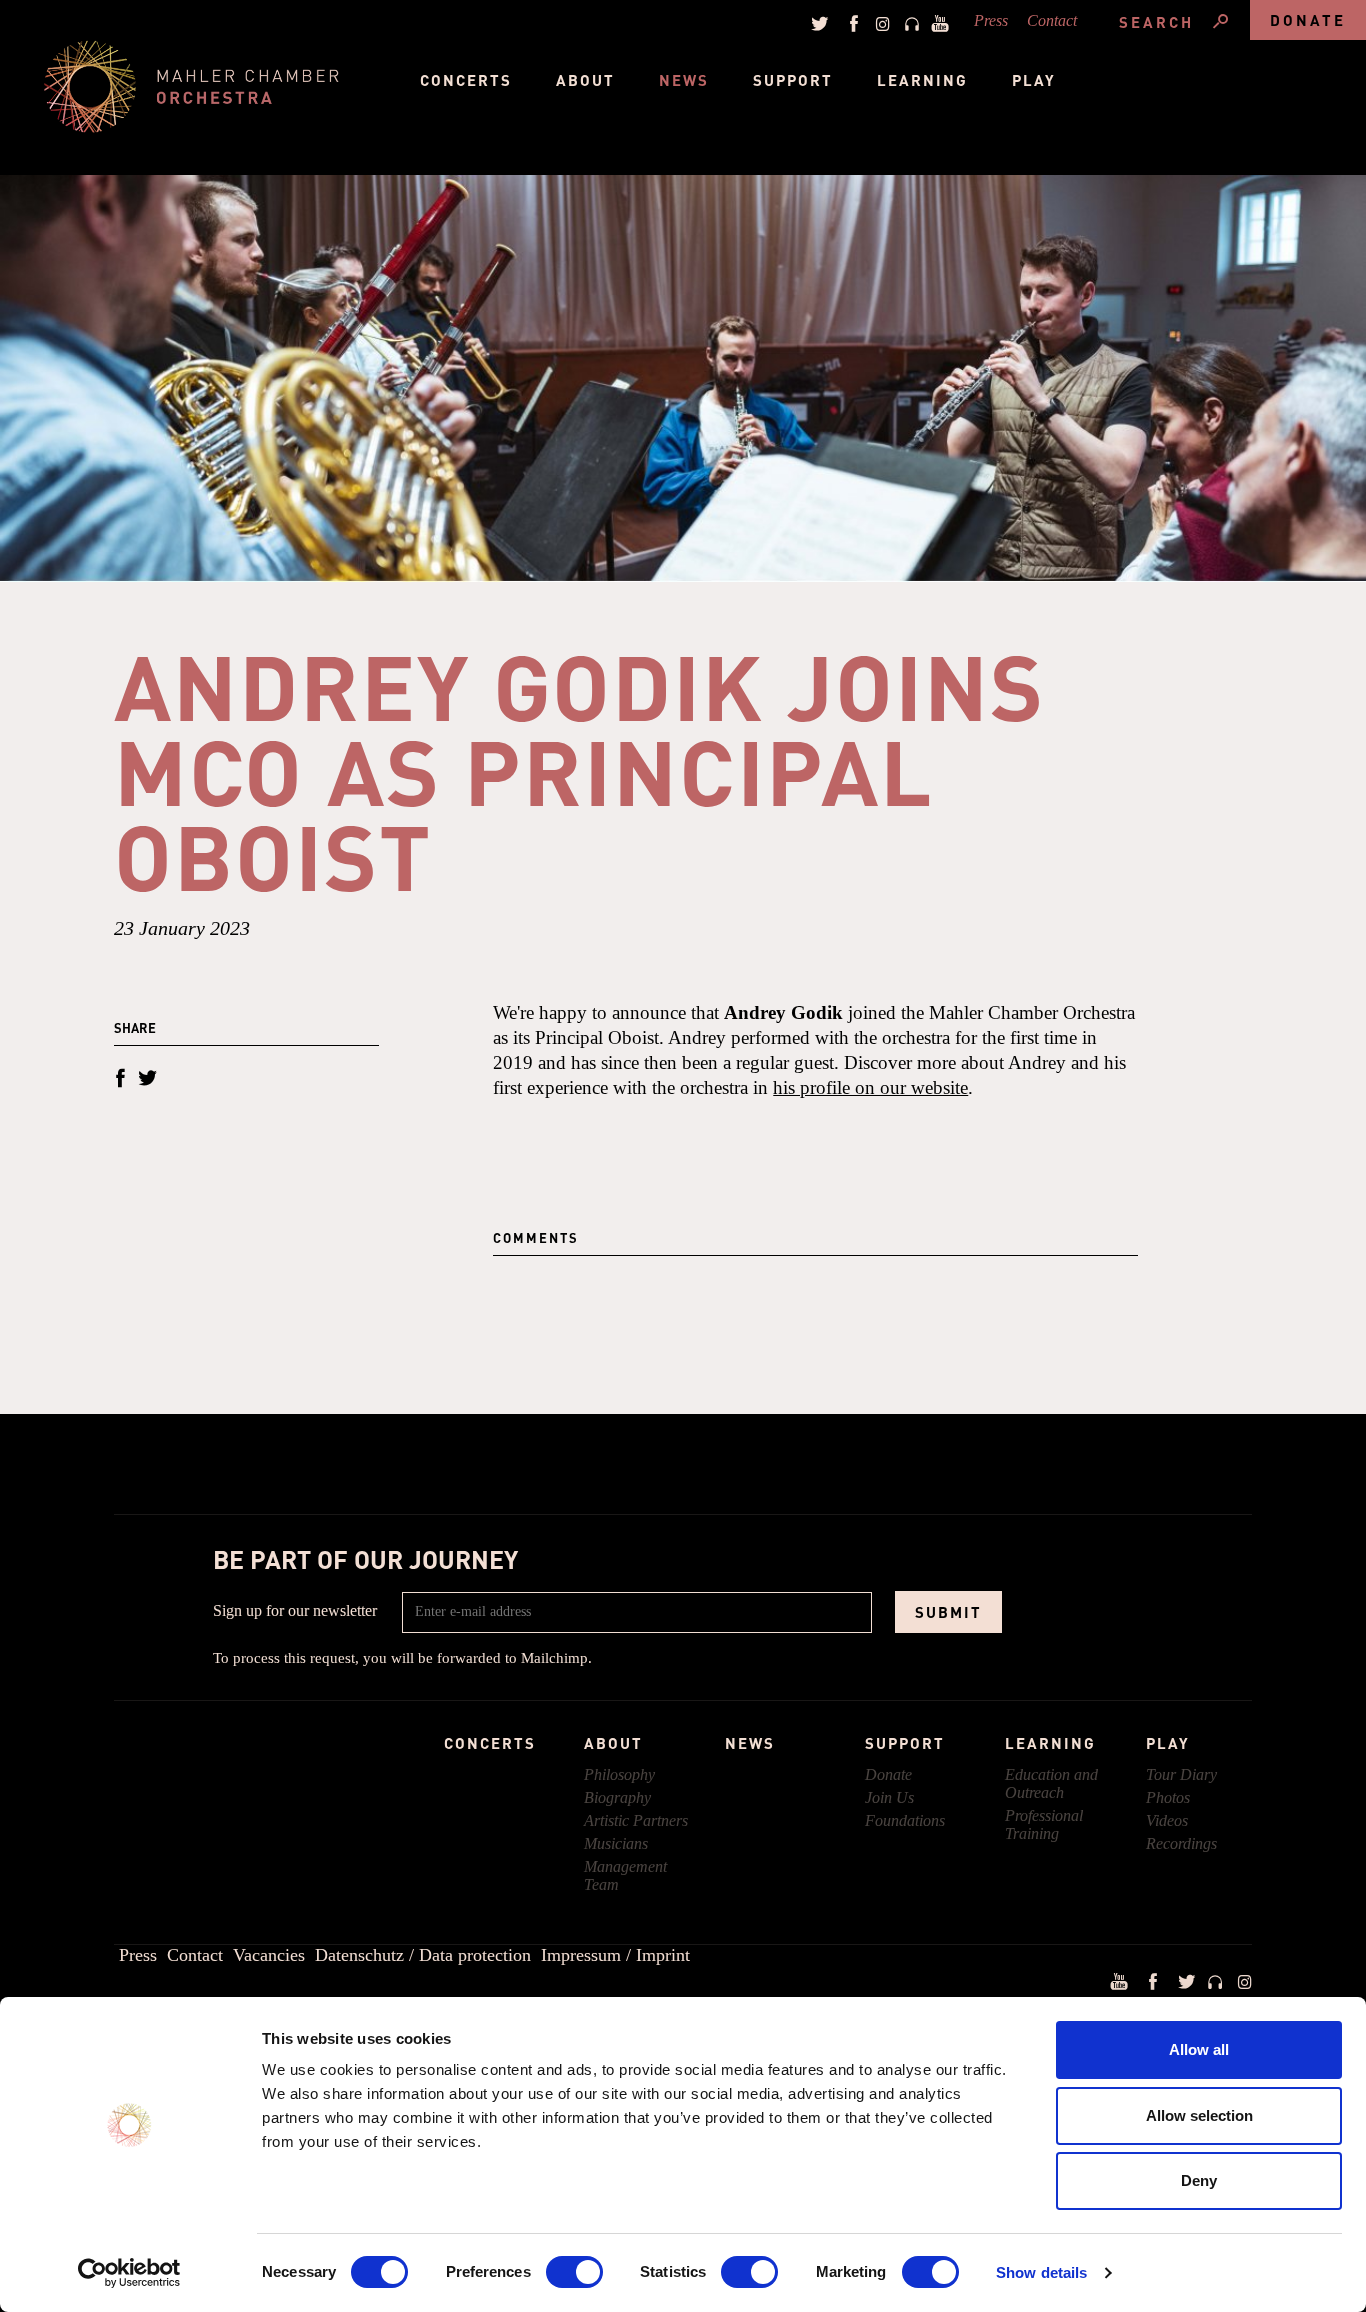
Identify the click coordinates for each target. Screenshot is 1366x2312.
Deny (1199, 2180)
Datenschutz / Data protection (423, 1955)
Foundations (905, 1820)
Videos (1167, 1820)
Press (991, 20)
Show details (1041, 2272)
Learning (922, 80)
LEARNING (1050, 1743)
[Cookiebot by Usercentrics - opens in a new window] (129, 2273)
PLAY (1168, 1743)
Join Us (889, 1797)
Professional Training (1044, 1824)
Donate (1308, 20)
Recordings (1181, 1843)
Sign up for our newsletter (295, 1610)
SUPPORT (905, 1743)
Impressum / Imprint (615, 1955)
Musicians (616, 1843)
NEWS (750, 1743)
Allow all (1199, 2049)
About (585, 80)
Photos (1168, 1797)
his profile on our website (870, 1087)
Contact (1052, 20)
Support (793, 80)
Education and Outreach (1051, 1783)
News (684, 80)
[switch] (574, 2272)
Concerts (466, 80)
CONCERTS (490, 1743)
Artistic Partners (636, 1820)
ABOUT (613, 1743)
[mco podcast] (909, 22)
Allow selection (1199, 2115)
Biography (617, 1797)
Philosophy (619, 1774)
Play (1034, 80)
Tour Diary (1181, 1774)
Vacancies (269, 1955)
